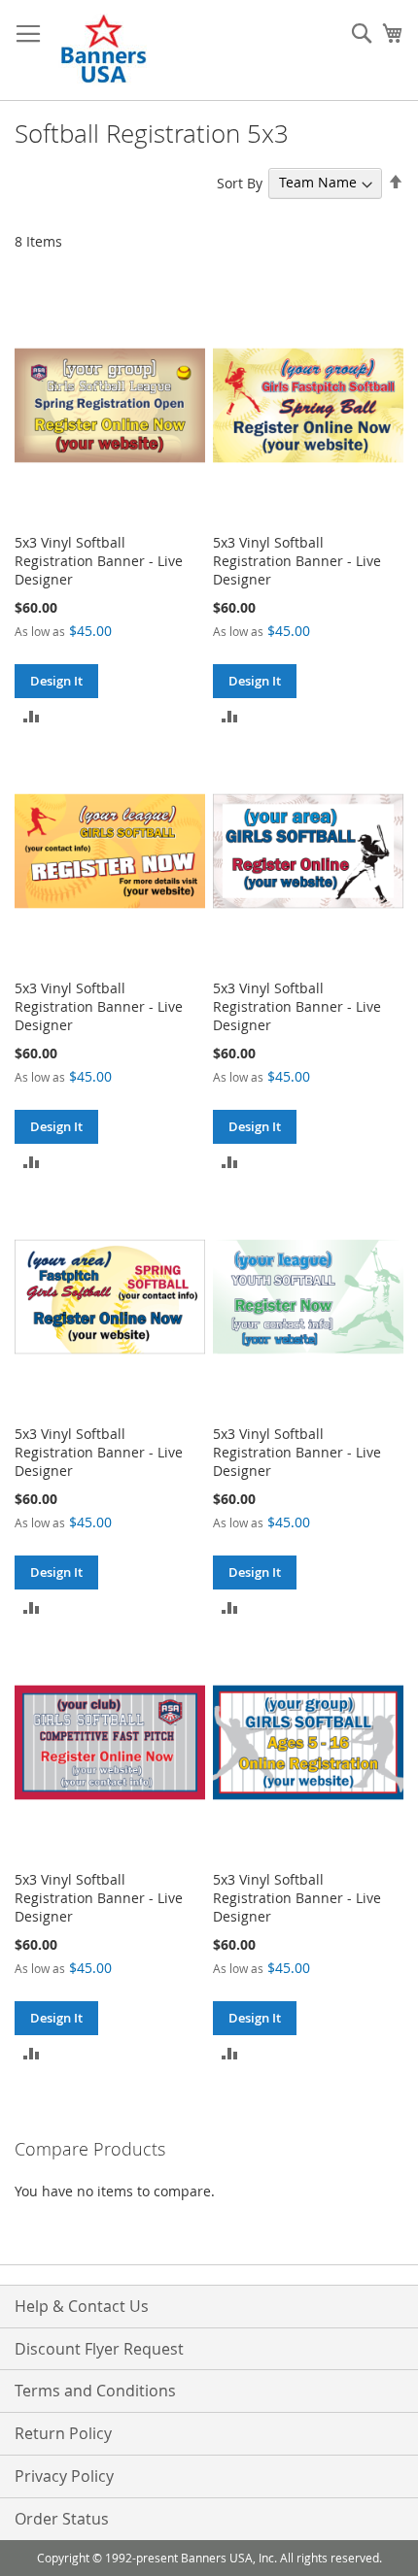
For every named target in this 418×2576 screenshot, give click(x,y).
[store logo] (105, 50)
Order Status (62, 2519)
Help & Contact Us (82, 2306)
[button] (32, 715)
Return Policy (63, 2433)
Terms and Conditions (95, 2391)
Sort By (240, 182)
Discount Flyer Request (99, 2349)
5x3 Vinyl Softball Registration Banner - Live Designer (99, 561)
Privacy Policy (64, 2476)
